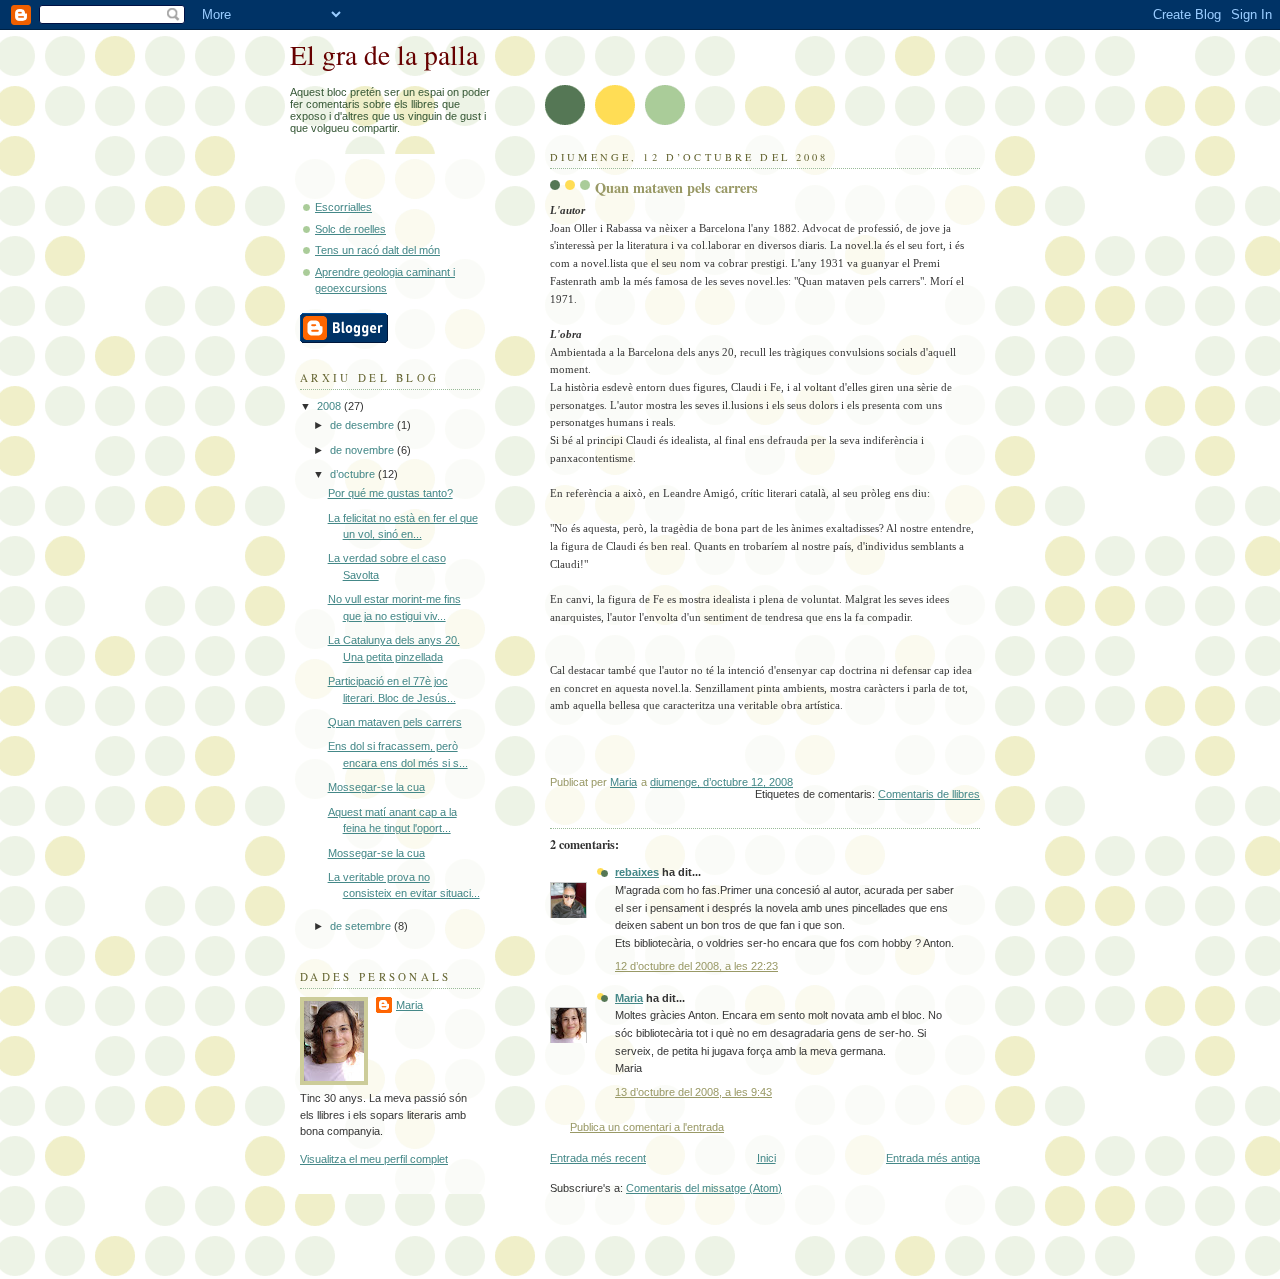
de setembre (362, 926)
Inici (766, 1158)
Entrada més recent (598, 1158)
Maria (629, 998)
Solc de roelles (350, 229)
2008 (330, 406)
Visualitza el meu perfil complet (374, 1159)
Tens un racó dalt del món (377, 250)
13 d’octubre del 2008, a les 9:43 (693, 1092)
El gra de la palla (384, 54)
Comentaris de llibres (929, 794)
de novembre (363, 450)
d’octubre (354, 474)
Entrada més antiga (933, 1158)
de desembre (363, 425)
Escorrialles (343, 207)
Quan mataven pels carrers (395, 722)
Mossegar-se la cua (376, 787)
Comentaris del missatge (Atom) (704, 1188)
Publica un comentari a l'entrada (647, 1127)
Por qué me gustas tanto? (390, 493)
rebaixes (637, 872)
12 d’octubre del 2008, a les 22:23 (696, 966)
